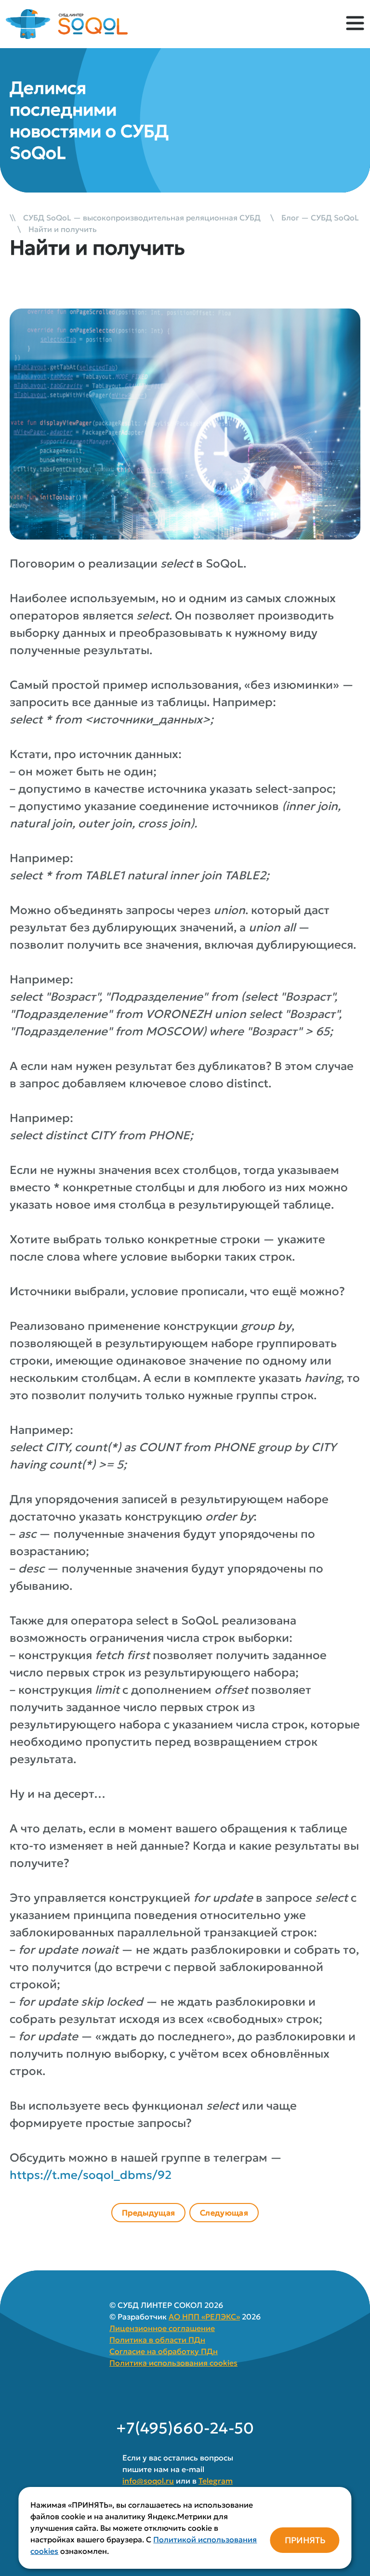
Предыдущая (148, 2213)
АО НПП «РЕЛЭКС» (204, 2317)
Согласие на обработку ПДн (164, 2351)
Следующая (224, 2213)
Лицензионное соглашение (162, 2328)
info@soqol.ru (148, 2481)
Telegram (216, 2481)
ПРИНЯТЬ (305, 2540)
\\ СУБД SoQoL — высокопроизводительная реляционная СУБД (136, 218)
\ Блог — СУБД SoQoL (311, 218)
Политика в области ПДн (157, 2340)
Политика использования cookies (173, 2363)
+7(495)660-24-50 (185, 2428)
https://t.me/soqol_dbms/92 (91, 2175)
